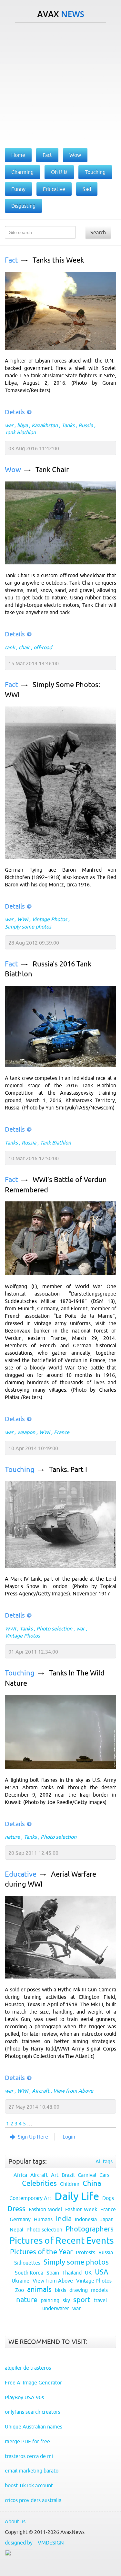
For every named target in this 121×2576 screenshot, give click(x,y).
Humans (43, 2219)
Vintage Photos (50, 919)
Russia (86, 425)
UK (88, 2273)
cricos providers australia (33, 2500)
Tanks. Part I (68, 1470)
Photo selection (54, 1629)
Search (98, 232)
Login (69, 2137)
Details (15, 412)
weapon (26, 1432)
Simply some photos (28, 927)
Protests (86, 2252)
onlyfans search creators (33, 2412)
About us (15, 2521)
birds (60, 2290)
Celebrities (39, 2183)
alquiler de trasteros (28, 2368)
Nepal (16, 2230)
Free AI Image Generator (33, 2383)
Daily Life (77, 2196)
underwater (56, 2308)
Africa (20, 2175)
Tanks (68, 425)
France (62, 1432)
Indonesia (86, 2219)
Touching (20, 1470)
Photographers (90, 2229)
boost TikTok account (29, 2485)
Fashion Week (81, 2209)
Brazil (68, 2175)
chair (24, 647)
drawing (79, 2290)
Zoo (20, 2290)
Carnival (87, 2175)
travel (100, 2300)
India (64, 2219)
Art (55, 2175)
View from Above (73, 2091)
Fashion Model (45, 2209)
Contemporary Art (30, 2198)
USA (102, 2272)
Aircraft (41, 2091)
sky (66, 2300)
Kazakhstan (45, 425)
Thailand (72, 2273)
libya (22, 425)
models (99, 2290)
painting (50, 2300)
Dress (16, 2209)
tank (10, 647)
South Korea (29, 2273)
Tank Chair (52, 470)
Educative (21, 1874)
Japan (107, 2219)
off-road (43, 647)
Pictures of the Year (41, 2252)
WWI (23, 919)
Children (70, 2184)
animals (39, 2289)
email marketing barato (32, 2471)
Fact (11, 260)
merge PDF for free (27, 2441)
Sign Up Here (33, 2137)
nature (12, 1837)
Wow (13, 470)
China (92, 2183)
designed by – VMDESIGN (34, 2543)
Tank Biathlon (20, 432)
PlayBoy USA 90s (24, 2397)
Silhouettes (27, 2263)
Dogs (108, 2198)
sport (82, 2300)
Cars (104, 2175)
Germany (20, 2219)
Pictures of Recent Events (61, 2240)
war (9, 425)
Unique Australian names (34, 2427)
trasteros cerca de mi (29, 2456)
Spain (53, 2273)
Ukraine (20, 2281)
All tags (104, 2161)
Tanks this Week (58, 260)
